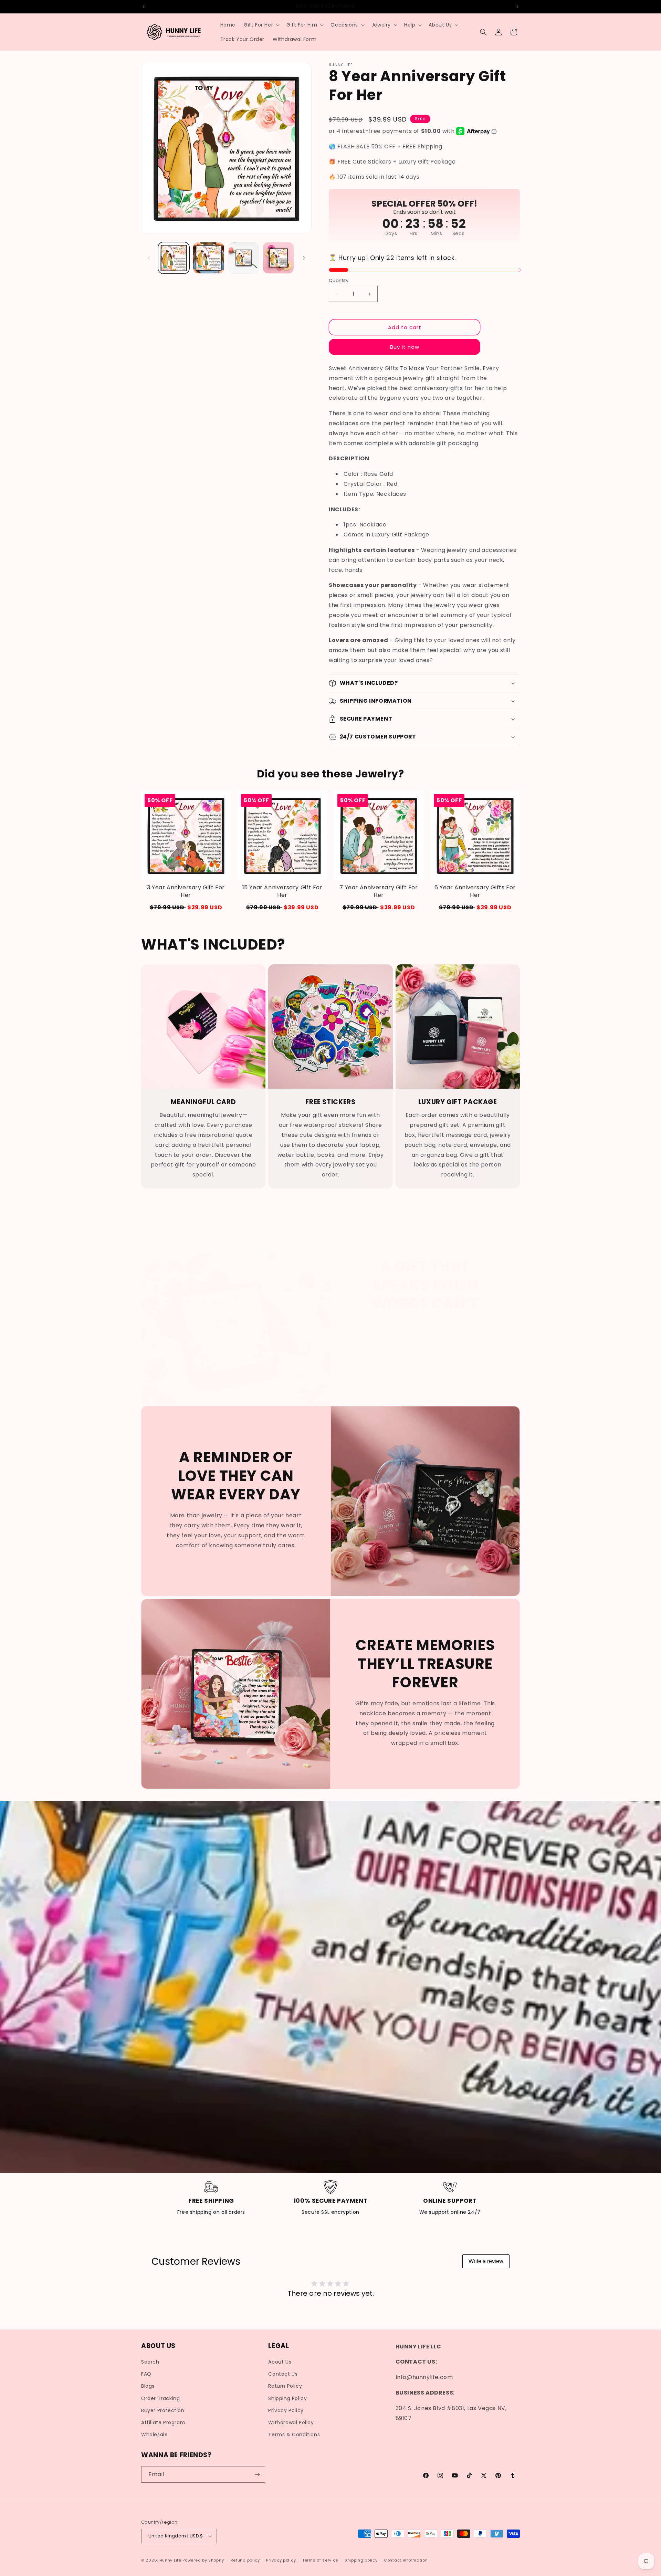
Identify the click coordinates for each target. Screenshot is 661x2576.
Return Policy (285, 2386)
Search (150, 2362)
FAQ (146, 2374)
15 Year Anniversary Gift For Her (282, 891)
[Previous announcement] (144, 7)
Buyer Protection (163, 2410)
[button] (261, 25)
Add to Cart (186, 907)
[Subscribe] (257, 2475)
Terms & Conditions (294, 2434)
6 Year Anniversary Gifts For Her (475, 891)
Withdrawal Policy (291, 2422)
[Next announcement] (517, 7)
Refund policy (245, 2560)
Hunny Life (170, 2560)
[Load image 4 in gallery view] (278, 258)
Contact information (406, 2560)
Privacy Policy (286, 2410)
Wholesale (154, 2434)
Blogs (148, 2386)
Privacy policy (281, 2560)
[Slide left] (149, 258)
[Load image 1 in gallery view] (174, 258)
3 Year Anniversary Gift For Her (186, 891)
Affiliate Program (163, 2422)
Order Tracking (160, 2398)
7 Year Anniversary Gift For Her (379, 891)
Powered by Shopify (203, 2560)
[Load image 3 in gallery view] (244, 258)
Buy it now (405, 347)
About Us (280, 2362)
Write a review (486, 2261)
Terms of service (320, 2560)
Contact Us (283, 2374)
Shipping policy (361, 2560)
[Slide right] (304, 258)
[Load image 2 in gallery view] (208, 258)
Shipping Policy (287, 2398)
